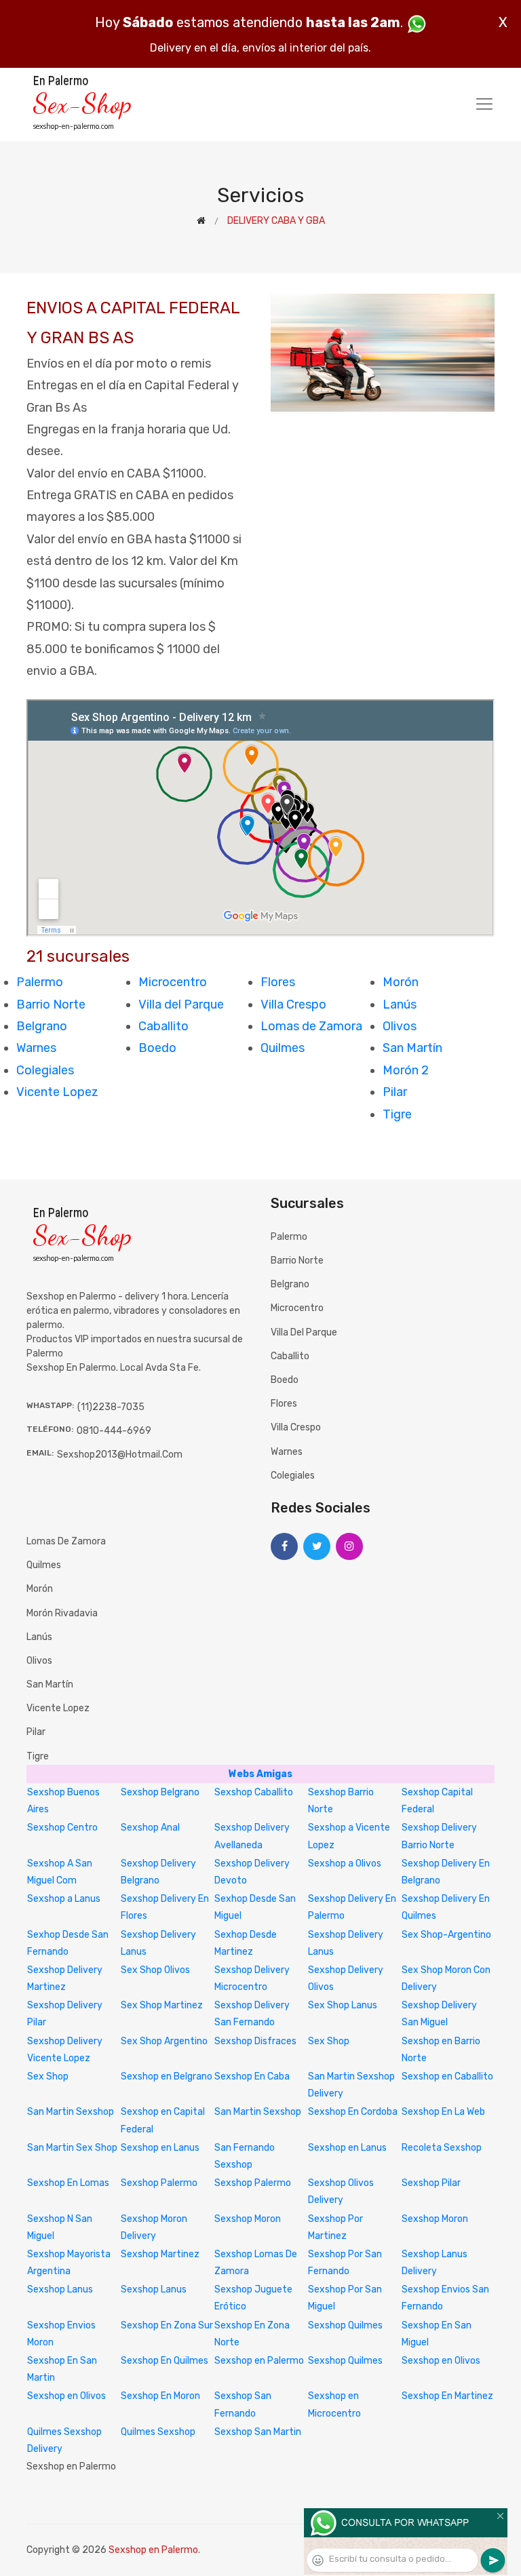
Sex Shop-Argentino (446, 1935)
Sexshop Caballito (254, 1792)
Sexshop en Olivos (441, 2361)
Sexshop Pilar (431, 2183)
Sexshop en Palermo (259, 2361)
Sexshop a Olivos (345, 1863)
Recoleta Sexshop (442, 2148)
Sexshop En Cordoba (353, 2112)
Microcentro (173, 982)
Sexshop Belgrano (160, 1792)
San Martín (412, 1048)
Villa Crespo (293, 1004)
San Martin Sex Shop (72, 2148)
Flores (278, 982)
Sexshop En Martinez (447, 2396)
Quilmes (283, 1048)
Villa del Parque (181, 1004)
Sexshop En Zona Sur (167, 2325)
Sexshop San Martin (258, 2432)
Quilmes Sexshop (158, 2432)
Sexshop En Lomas (68, 2183)
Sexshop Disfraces (255, 2041)
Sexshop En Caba (252, 2076)
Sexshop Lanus (60, 2289)
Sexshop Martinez (160, 2254)
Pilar (395, 1092)
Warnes (36, 1048)
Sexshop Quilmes (345, 2325)
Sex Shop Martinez (162, 2005)
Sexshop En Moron (160, 2396)
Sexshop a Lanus (64, 1899)
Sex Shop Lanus (343, 2005)
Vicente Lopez (57, 1092)
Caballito (163, 1026)
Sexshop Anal (150, 1828)
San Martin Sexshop (71, 2112)
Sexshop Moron (248, 2219)
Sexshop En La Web (443, 2112)
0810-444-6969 (114, 1431)
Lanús (400, 1004)
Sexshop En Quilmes (165, 2361)
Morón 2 (406, 1070)
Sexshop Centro (62, 1828)
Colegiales (45, 1070)
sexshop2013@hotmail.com (120, 1455)
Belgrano (42, 1026)
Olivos (400, 1026)
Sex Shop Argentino (164, 2041)
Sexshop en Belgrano (167, 2076)
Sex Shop (329, 2041)
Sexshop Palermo (159, 2183)
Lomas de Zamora (311, 1026)
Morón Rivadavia (62, 1613)
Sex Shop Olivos (155, 1970)
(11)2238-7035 (111, 1407)
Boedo (157, 1048)
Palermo (40, 982)
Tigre (397, 1114)
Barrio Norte (51, 1004)
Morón (401, 982)
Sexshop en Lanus (160, 2148)
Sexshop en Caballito (447, 2076)
